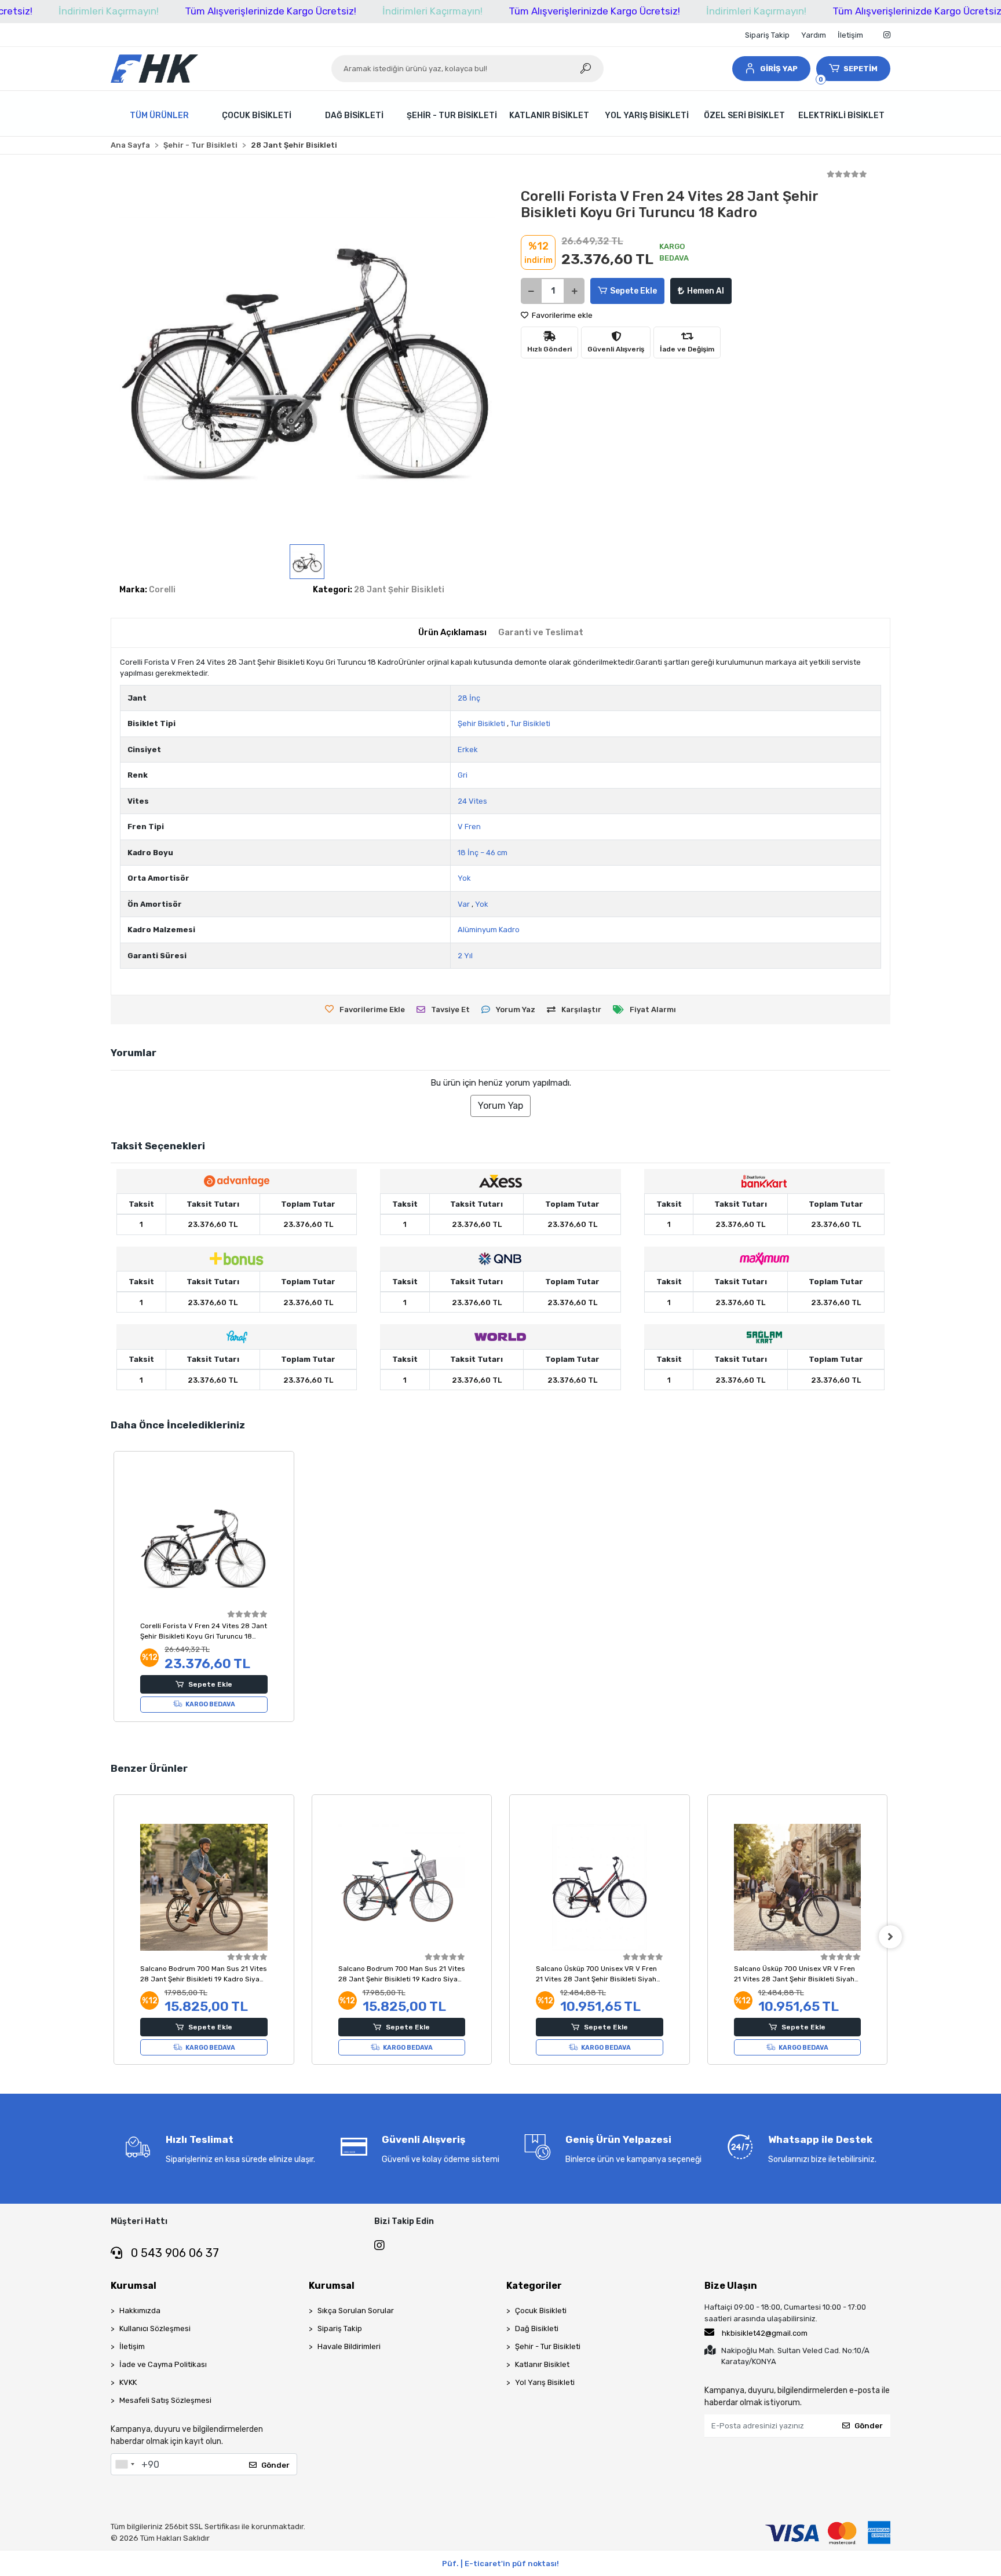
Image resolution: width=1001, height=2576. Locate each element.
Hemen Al (706, 291)
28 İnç (469, 698)
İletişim (850, 35)
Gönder (275, 2465)
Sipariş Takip (767, 35)
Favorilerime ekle (561, 315)
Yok (464, 878)
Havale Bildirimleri (349, 2346)
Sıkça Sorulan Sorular (356, 2311)
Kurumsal (134, 2286)
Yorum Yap (500, 1106)
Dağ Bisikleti (537, 2328)
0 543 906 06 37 (173, 2253)
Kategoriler (534, 2286)
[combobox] (125, 2464)
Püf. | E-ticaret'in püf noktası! (500, 2564)
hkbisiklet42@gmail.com (765, 2333)
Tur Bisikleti (530, 723)
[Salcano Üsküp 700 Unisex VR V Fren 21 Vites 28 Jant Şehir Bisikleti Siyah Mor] (798, 1888)
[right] (890, 1937)
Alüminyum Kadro (489, 930)
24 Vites (472, 801)
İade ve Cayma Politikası (163, 2364)
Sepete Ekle (633, 291)
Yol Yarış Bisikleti (545, 2382)
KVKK (128, 2382)
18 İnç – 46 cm (483, 853)
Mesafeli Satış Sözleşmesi (165, 2400)
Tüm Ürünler (159, 116)
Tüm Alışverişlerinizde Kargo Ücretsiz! (271, 11)
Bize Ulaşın (731, 2286)
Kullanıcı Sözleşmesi (155, 2328)
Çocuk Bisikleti (541, 2311)
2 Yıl (465, 956)
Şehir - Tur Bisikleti (548, 2346)
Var (464, 904)
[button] (771, 69)
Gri (463, 775)
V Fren (469, 827)
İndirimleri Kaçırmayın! (109, 11)
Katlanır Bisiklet (542, 2364)
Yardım (814, 35)
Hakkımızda (140, 2311)
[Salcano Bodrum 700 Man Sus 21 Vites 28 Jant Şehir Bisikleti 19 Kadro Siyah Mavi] (204, 1888)
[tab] (452, 633)
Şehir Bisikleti (481, 723)
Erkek (468, 750)
